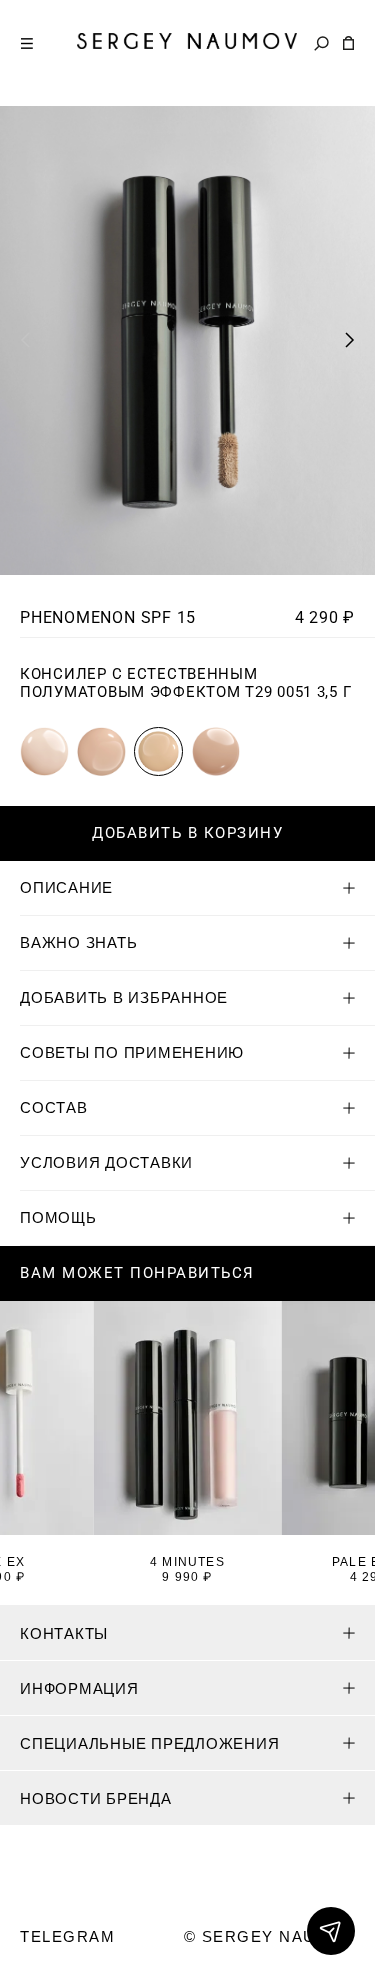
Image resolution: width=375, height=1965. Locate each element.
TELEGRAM (67, 1936)
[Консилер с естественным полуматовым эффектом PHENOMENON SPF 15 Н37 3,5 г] (216, 751)
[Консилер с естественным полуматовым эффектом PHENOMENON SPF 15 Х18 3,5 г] (44, 751)
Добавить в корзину (187, 833)
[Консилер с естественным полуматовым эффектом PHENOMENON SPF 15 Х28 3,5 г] (101, 751)
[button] (350, 340)
